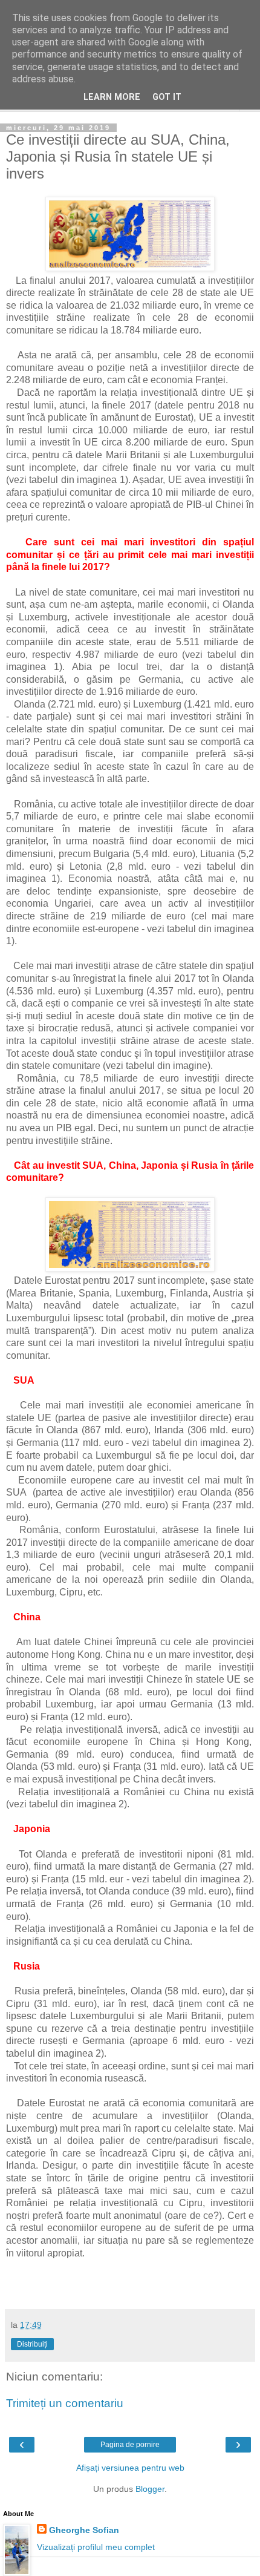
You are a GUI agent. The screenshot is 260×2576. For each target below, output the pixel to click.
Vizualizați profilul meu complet (96, 2547)
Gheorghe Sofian (84, 2530)
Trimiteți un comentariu (65, 2403)
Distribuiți (32, 2344)
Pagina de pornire (130, 2445)
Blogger (150, 2489)
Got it (167, 97)
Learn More (112, 97)
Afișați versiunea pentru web (130, 2468)
